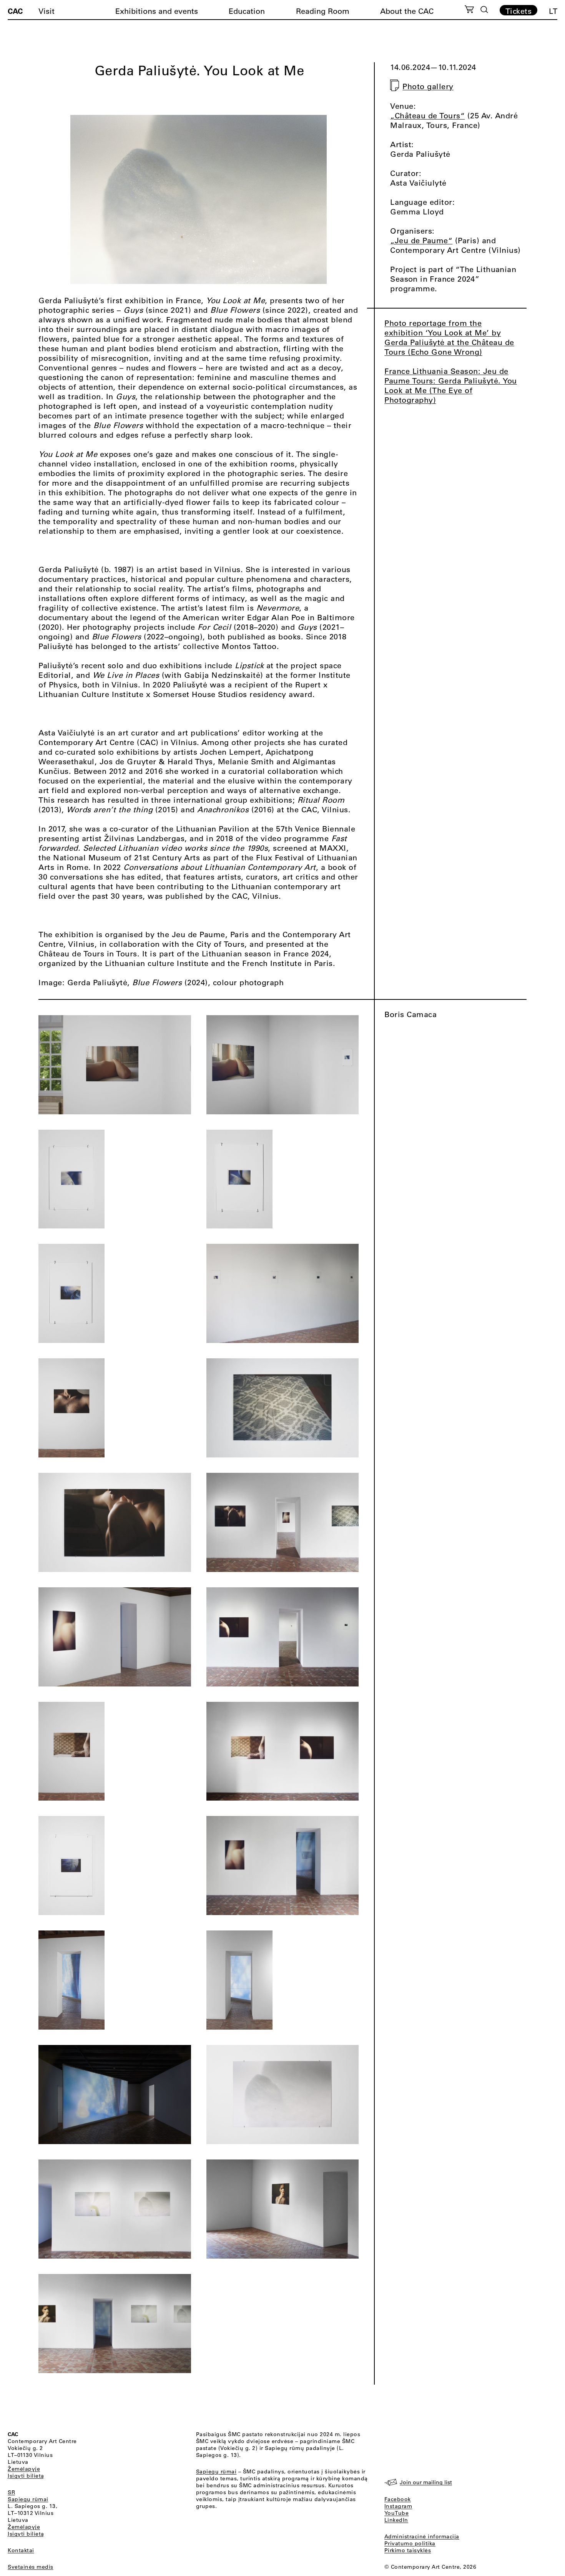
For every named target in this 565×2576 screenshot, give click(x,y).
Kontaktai (21, 2550)
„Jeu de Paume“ (421, 240)
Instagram (398, 2506)
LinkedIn (396, 2520)
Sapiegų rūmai (28, 2499)
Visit (47, 11)
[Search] (484, 10)
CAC (15, 11)
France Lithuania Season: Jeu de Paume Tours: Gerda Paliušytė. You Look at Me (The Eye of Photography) (451, 385)
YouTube (397, 2513)
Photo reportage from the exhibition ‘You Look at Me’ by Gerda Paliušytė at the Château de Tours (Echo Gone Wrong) (449, 337)
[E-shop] (469, 10)
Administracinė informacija (422, 2536)
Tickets (519, 11)
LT (553, 11)
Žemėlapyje (24, 2469)
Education (247, 11)
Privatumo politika (410, 2543)
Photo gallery (428, 86)
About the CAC (407, 11)
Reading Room (323, 11)
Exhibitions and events (157, 11)
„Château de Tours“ (427, 115)
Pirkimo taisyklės (408, 2550)
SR (11, 2492)
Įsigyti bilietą (26, 2476)
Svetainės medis (31, 2567)
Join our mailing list (426, 2482)
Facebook (398, 2499)
